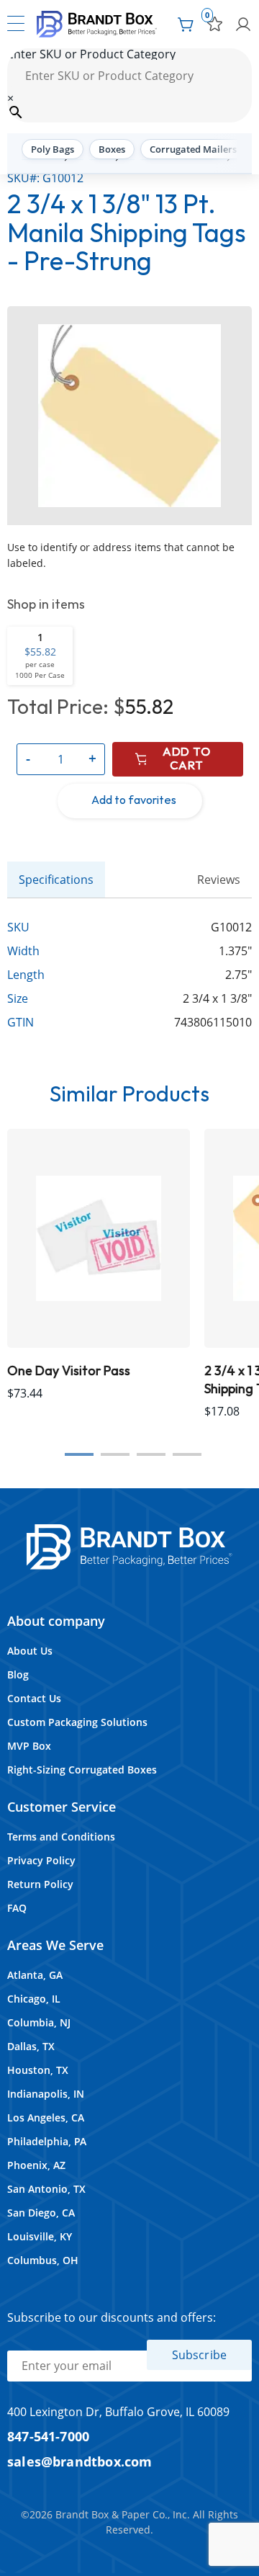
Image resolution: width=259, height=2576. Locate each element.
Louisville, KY (40, 2236)
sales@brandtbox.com (80, 2461)
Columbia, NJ (39, 2022)
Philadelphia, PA (47, 2141)
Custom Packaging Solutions (77, 1722)
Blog (18, 1674)
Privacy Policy (41, 1860)
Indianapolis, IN (46, 2094)
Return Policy (40, 1884)
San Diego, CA (41, 2213)
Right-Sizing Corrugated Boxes (82, 1770)
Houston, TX (38, 2070)
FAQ (17, 1908)
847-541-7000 (48, 2436)
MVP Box (29, 1746)
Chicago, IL (34, 1999)
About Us (30, 1651)
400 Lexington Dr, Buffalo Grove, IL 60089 (118, 2412)
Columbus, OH (43, 2260)
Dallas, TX (31, 2046)
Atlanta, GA (35, 1975)
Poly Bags (53, 149)
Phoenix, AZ (36, 2165)
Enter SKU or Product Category (91, 54)
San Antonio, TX (46, 2189)
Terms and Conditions (61, 1837)
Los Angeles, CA (46, 2117)
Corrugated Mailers (193, 149)
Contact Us (34, 1698)
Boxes (112, 149)
